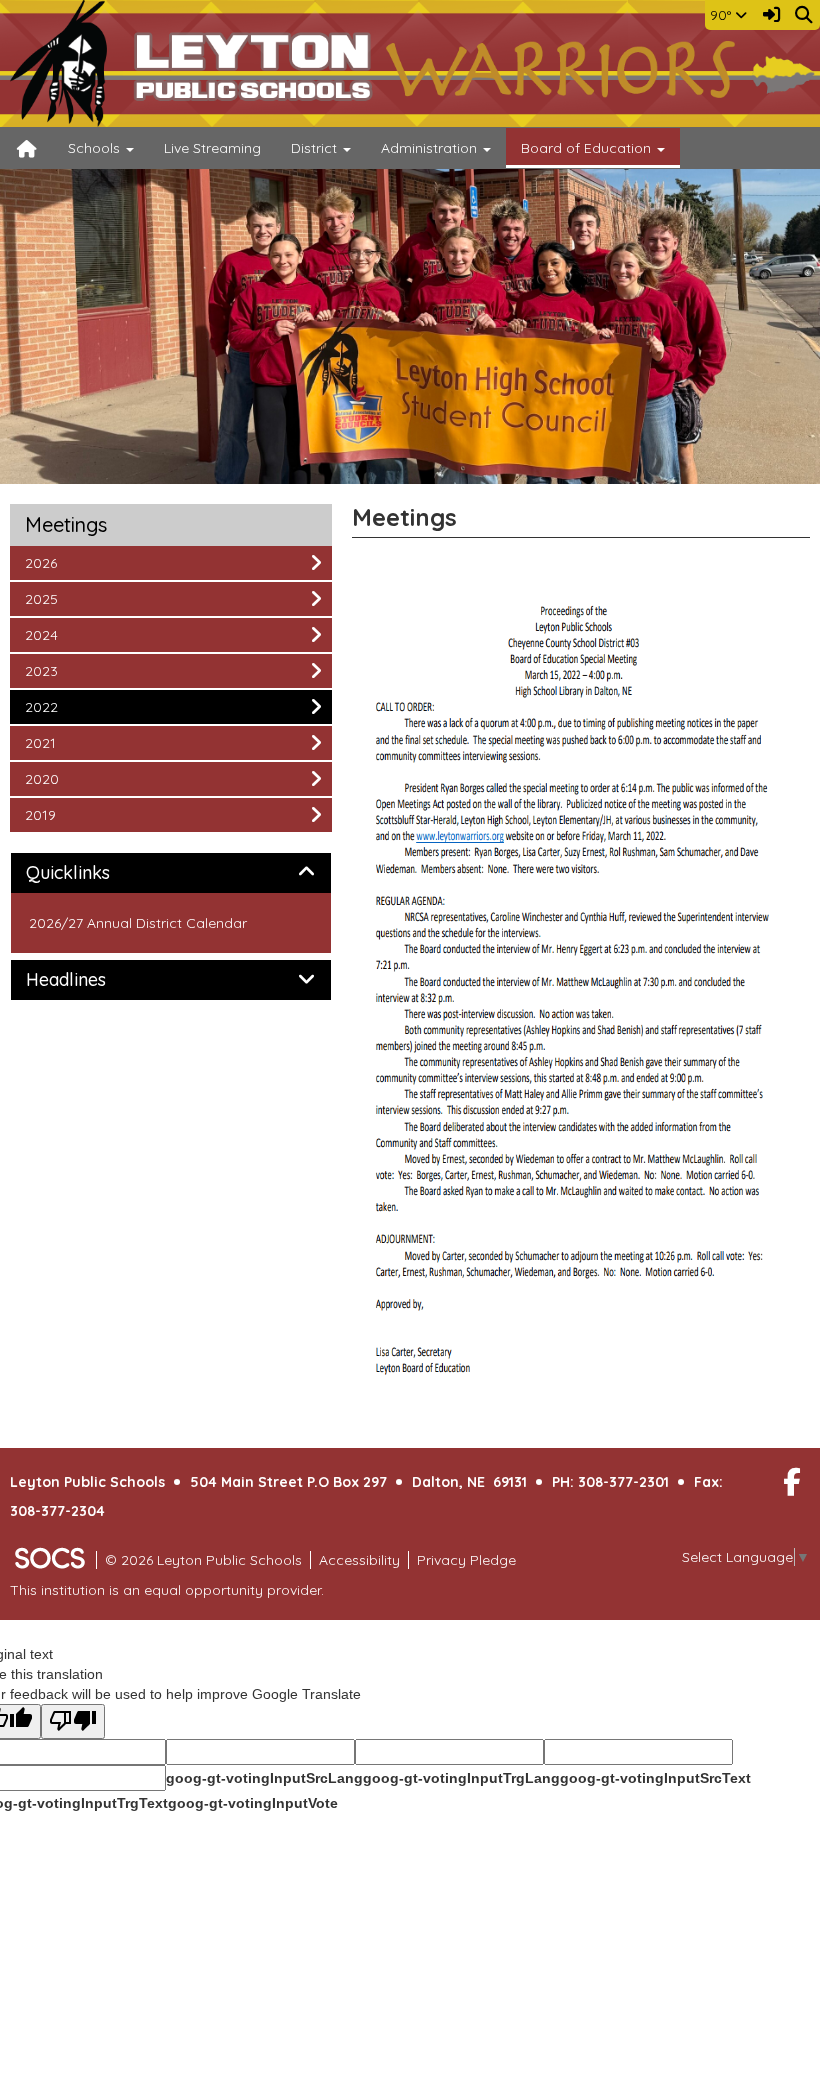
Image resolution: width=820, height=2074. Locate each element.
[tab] (171, 873)
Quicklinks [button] (90, 873)
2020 (51, 778)
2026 (51, 562)
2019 (51, 814)
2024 (51, 634)
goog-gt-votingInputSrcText (655, 1778)
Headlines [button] (88, 980)
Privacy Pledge (466, 1560)
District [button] (316, 148)
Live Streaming (212, 148)
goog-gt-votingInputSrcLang (264, 1778)
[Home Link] (27, 148)
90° (722, 15)
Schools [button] (96, 148)
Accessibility (359, 1560)
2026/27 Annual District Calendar (138, 923)
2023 (51, 670)
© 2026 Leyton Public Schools (203, 1560)
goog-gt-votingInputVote (253, 1803)
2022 (51, 706)
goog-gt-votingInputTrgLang (461, 1778)
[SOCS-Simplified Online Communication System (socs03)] (49, 1560)
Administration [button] (431, 148)
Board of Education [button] (588, 148)
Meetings (66, 525)
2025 (51, 598)
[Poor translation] (73, 1721)
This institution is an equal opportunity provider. (167, 1590)
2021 (51, 742)
